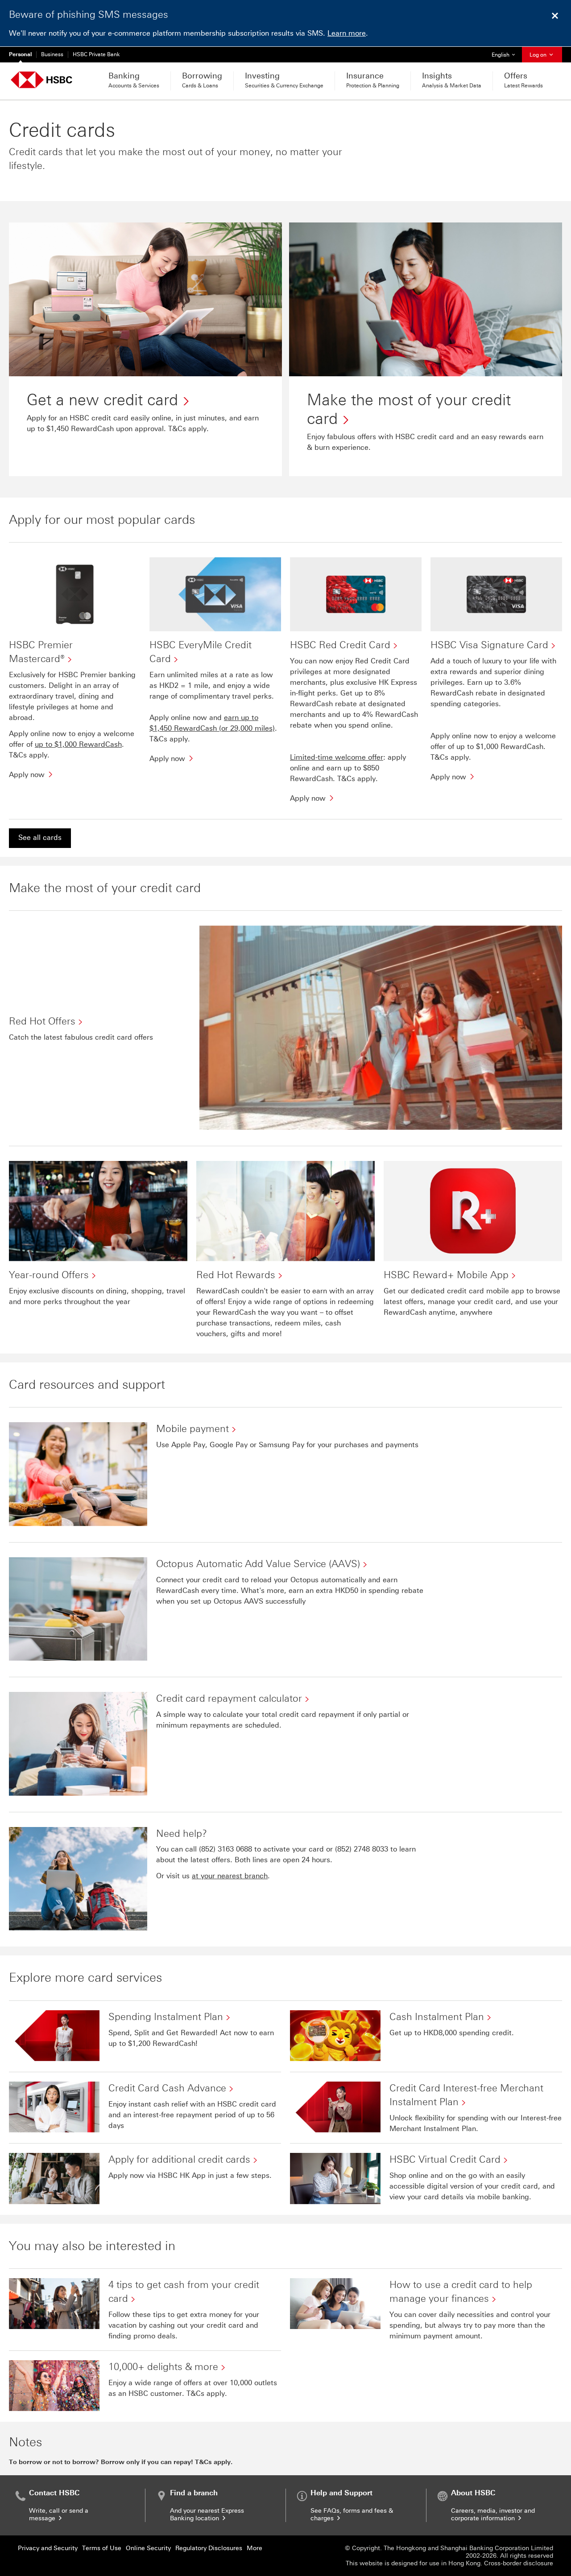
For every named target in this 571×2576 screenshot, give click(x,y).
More (254, 2548)
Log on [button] (539, 55)
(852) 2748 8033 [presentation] (362, 1849)
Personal (20, 54)
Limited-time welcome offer (337, 757)
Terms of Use (102, 2548)
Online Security (148, 2548)
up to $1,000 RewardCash (78, 744)
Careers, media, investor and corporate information (493, 2514)
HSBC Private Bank (96, 54)
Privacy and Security (48, 2548)
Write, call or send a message (59, 2514)
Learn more (347, 33)
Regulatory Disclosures (209, 2548)
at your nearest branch (230, 1876)
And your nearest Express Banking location (207, 2514)
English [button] (507, 55)
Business (52, 54)
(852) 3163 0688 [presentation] (226, 1849)
